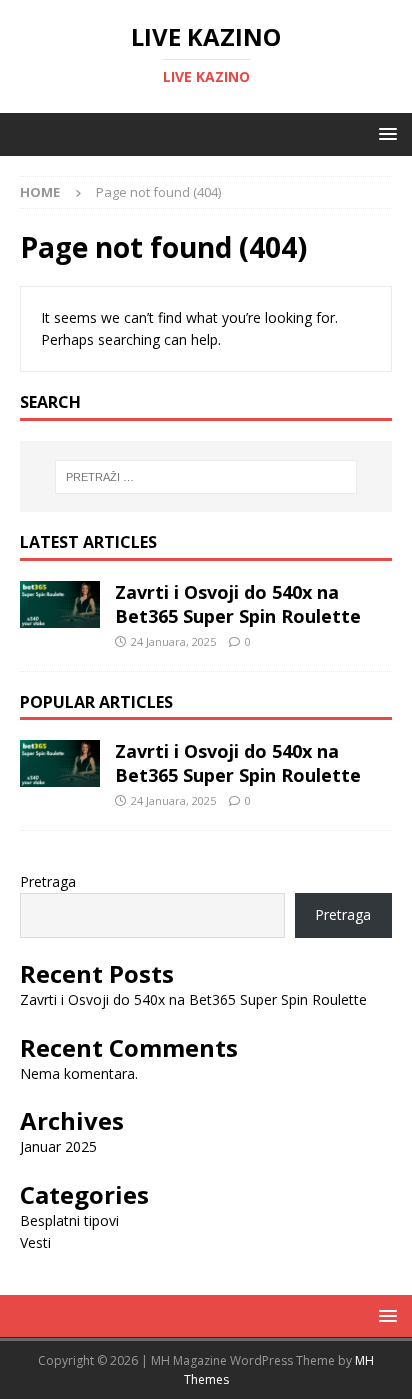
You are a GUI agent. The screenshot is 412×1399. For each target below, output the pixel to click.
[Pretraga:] (206, 477)
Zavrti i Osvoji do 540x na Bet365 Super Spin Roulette (238, 603)
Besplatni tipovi (69, 1220)
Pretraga (48, 881)
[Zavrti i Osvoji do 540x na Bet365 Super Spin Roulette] (60, 604)
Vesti (35, 1242)
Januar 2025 (58, 1146)
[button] (384, 133)
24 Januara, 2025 (173, 641)
